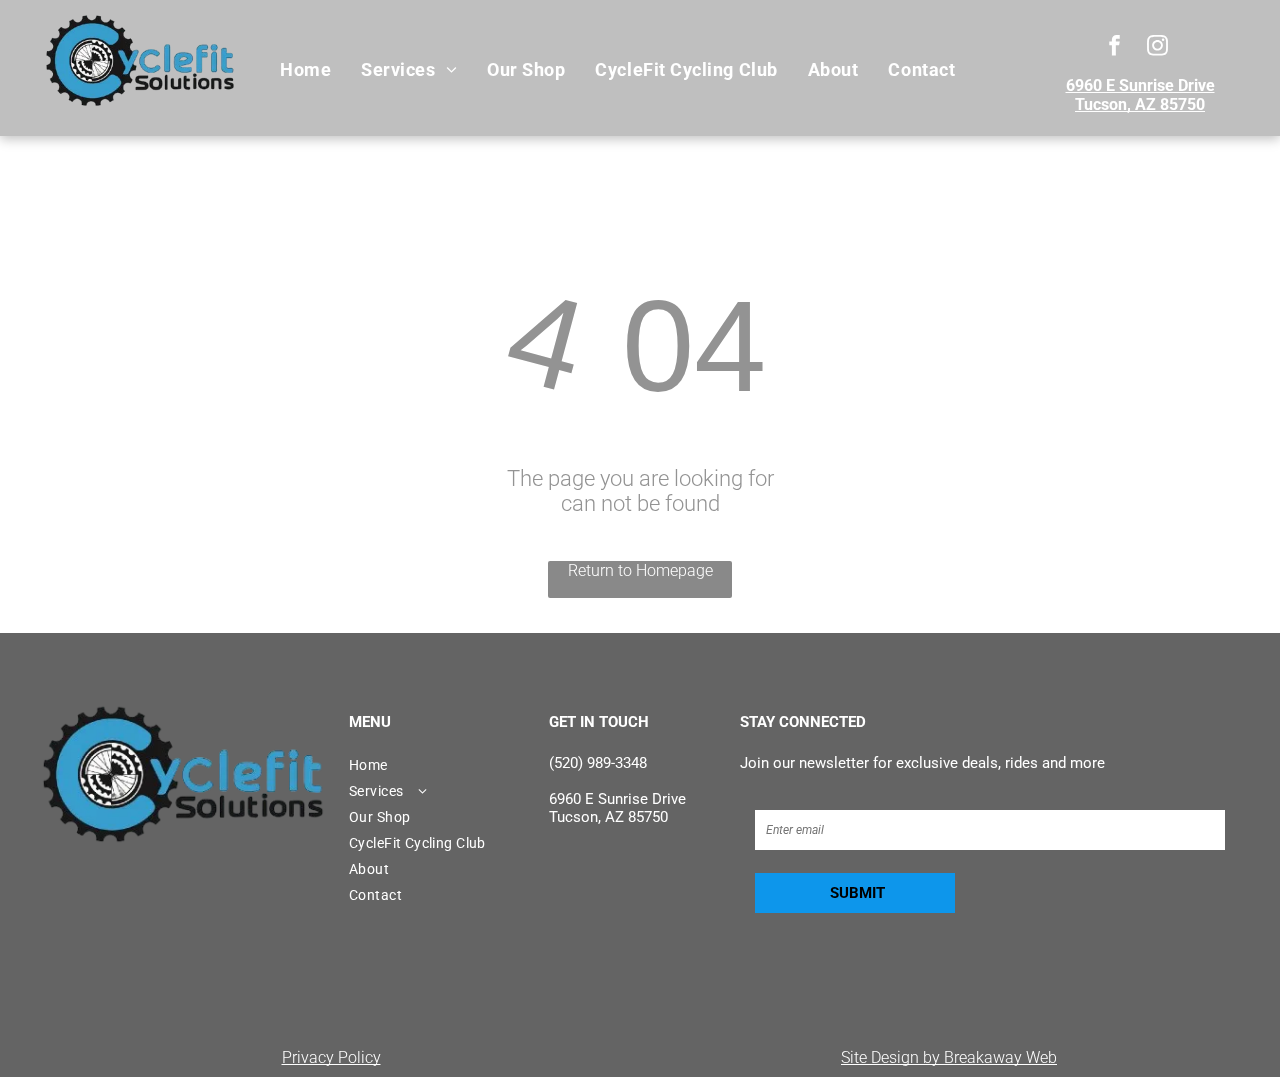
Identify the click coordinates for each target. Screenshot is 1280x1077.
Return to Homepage (640, 570)
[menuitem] (305, 70)
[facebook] (1114, 48)
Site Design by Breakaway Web (949, 1057)
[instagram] (1157, 48)
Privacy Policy (331, 1057)
